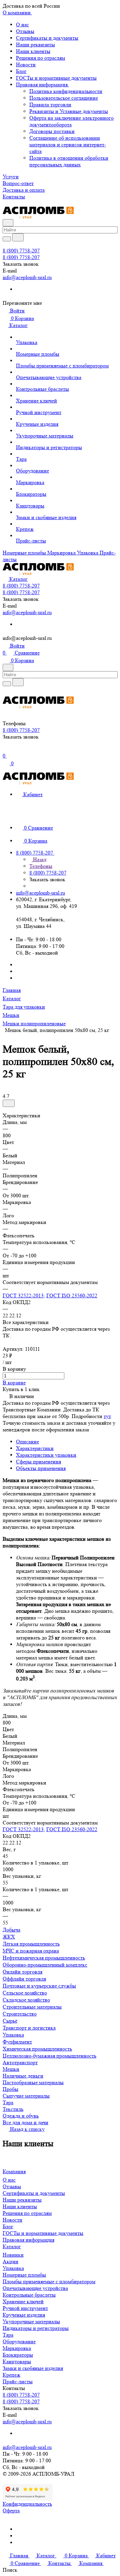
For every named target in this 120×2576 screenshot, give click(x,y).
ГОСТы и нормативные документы (56, 78)
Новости (26, 65)
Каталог (12, 2246)
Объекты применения (41, 1468)
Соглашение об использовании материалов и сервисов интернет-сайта (68, 145)
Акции (10, 2261)
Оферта (11, 2510)
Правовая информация (42, 85)
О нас (22, 25)
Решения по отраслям (40, 58)
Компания (14, 2171)
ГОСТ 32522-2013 (23, 1296)
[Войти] (6, 750)
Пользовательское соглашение (64, 98)
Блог (21, 71)
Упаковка (13, 2268)
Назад (39, 859)
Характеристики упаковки (46, 1455)
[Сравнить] (9, 1103)
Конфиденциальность (27, 2504)
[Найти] (18, 237)
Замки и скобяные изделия (33, 2368)
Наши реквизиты (35, 45)
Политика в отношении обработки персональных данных (69, 161)
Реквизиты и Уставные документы (69, 111)
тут (107, 1416)
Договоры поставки (52, 131)
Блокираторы (18, 2355)
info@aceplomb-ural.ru (27, 277)
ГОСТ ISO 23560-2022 (72, 1296)
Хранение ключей (23, 2301)
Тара (8, 2335)
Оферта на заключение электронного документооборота (71, 121)
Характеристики (35, 1448)
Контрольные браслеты (29, 2295)
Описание (27, 1442)
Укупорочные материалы (31, 2321)
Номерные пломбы (24, 2275)
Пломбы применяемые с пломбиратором (49, 2281)
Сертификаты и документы (47, 38)
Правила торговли (50, 105)
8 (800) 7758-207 (21, 251)
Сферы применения (38, 1462)
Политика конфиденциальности (66, 91)
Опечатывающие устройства (35, 2288)
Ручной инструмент (25, 2308)
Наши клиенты (33, 51)
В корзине (14, 1383)
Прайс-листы (18, 2381)
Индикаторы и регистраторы (36, 2328)
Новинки (13, 2255)
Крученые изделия (24, 2315)
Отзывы (25, 31)
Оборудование (19, 2341)
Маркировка (17, 2348)
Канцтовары (17, 2361)
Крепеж (11, 2375)
